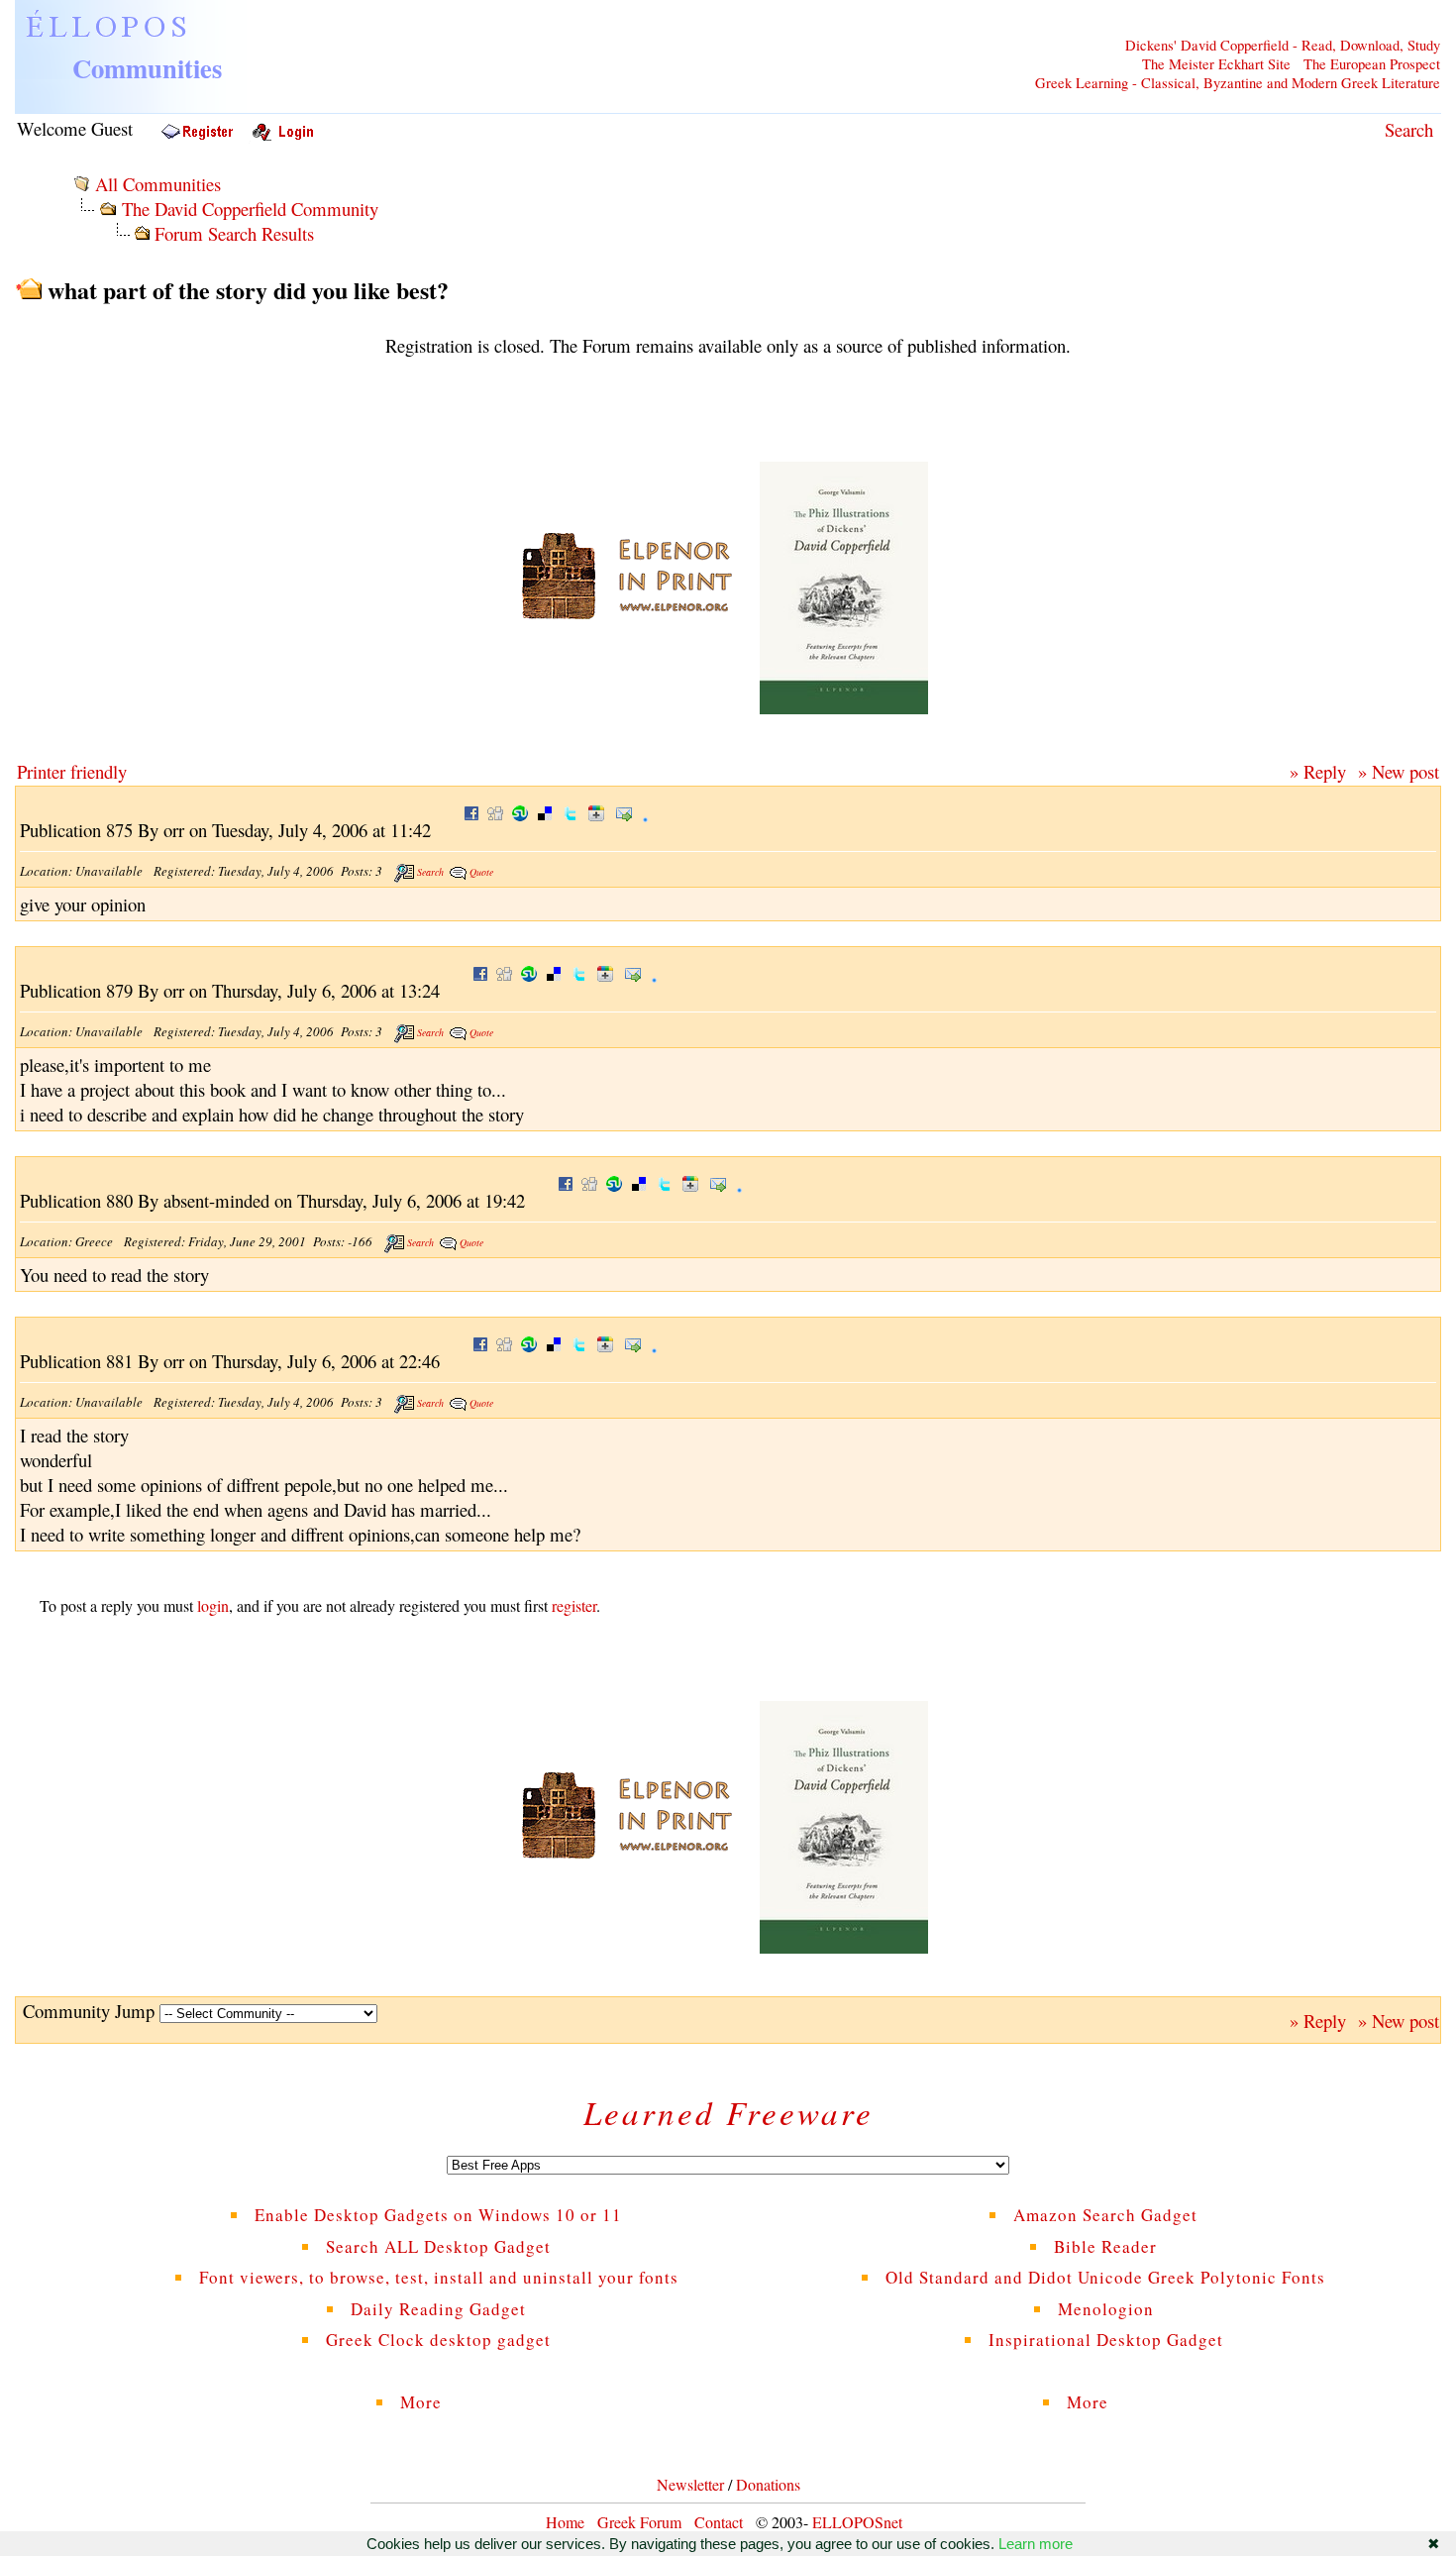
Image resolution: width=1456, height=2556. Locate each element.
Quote (481, 872)
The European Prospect (1372, 64)
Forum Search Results (234, 233)
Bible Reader (1105, 2246)
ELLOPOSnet (857, 2522)
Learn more (1036, 2544)
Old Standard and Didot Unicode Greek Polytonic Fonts (1105, 2277)
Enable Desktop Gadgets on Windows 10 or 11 (438, 2215)
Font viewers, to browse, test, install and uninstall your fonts (439, 2277)
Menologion (1106, 2309)
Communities (147, 68)
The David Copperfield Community (250, 209)
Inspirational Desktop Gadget (1106, 2340)
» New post (1399, 771)
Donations (768, 2484)
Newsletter (690, 2484)
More (439, 2402)
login (213, 1605)
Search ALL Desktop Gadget (438, 2246)
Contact (719, 2522)
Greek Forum (639, 2522)
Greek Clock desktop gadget (438, 2340)
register (574, 1605)
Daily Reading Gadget (438, 2309)
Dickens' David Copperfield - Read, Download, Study (1283, 45)
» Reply (1318, 771)
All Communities (158, 184)
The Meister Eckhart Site (1216, 64)
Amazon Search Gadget (1105, 2215)
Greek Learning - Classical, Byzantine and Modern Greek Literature (1238, 83)
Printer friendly (72, 771)
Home (565, 2522)
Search (1409, 129)
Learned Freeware (728, 2112)
